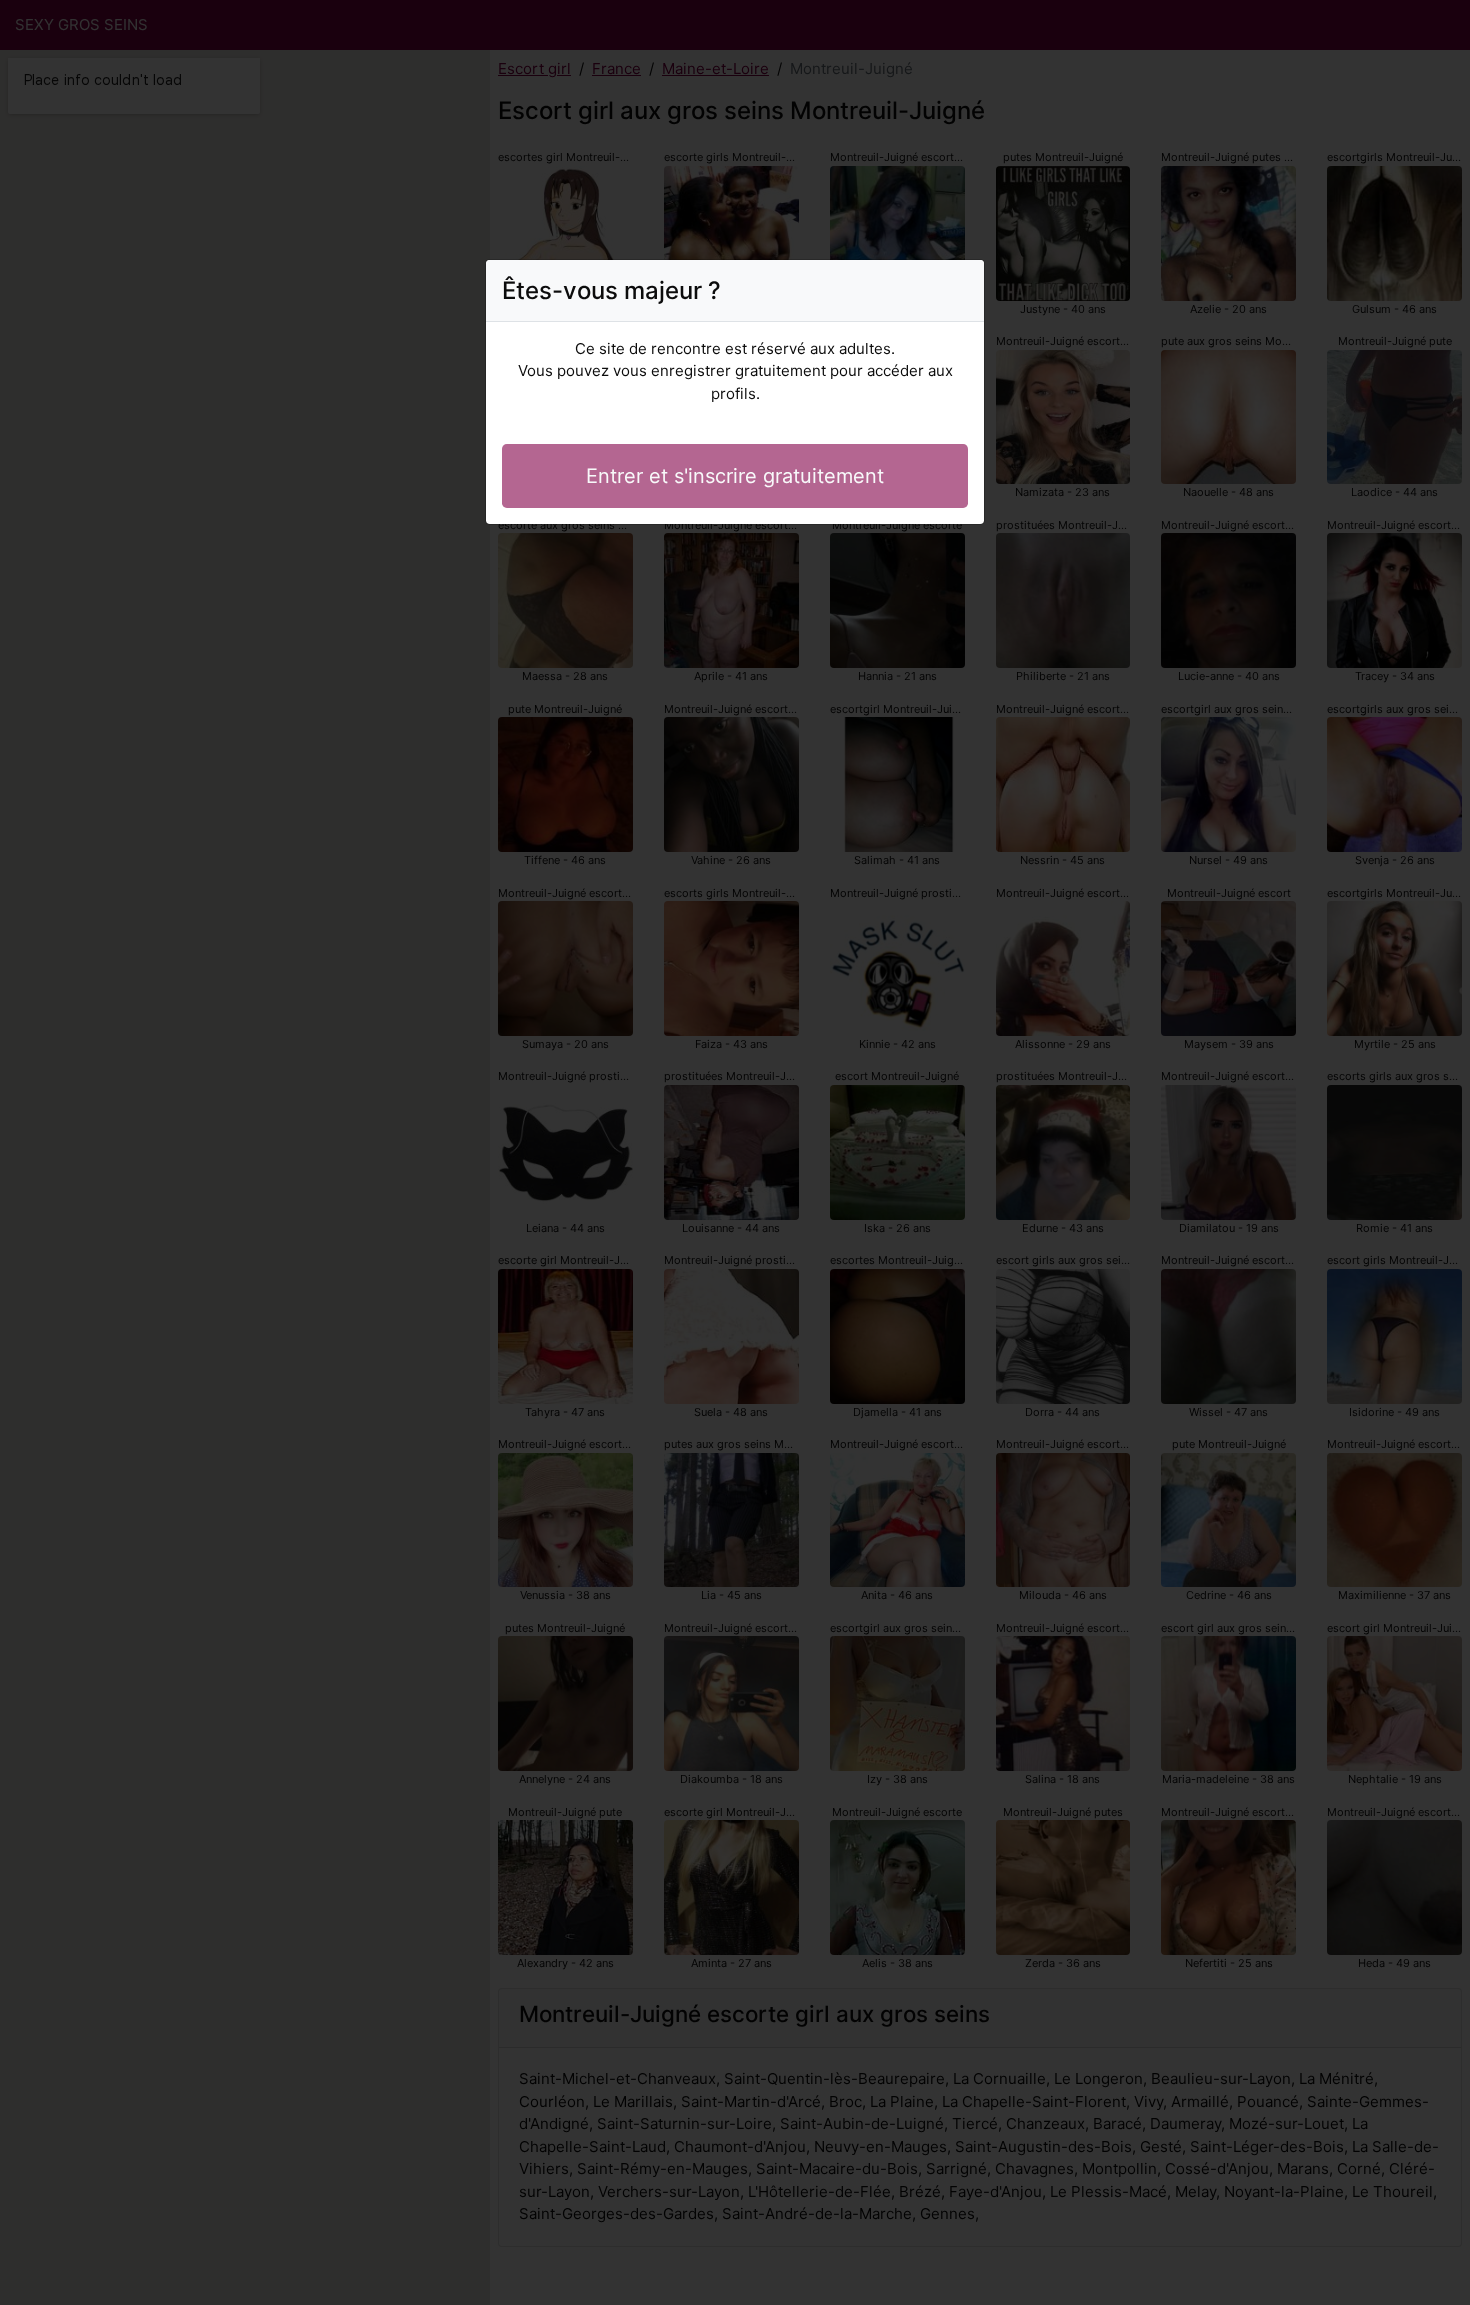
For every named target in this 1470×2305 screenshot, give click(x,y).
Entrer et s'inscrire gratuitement (735, 476)
